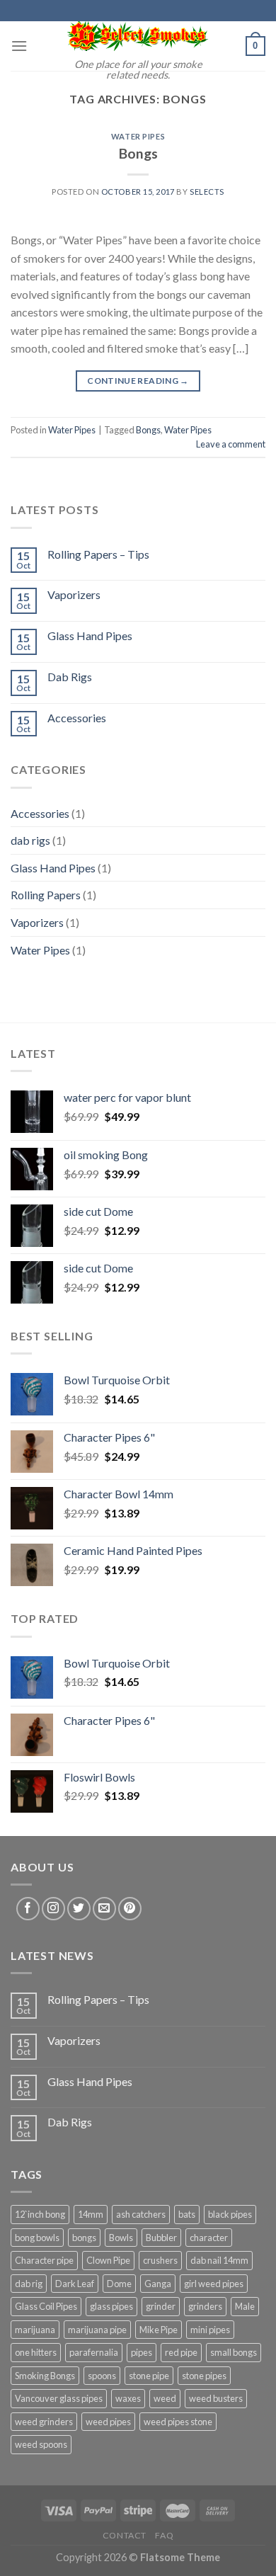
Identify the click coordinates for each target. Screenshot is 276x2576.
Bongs (138, 153)
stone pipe (149, 2376)
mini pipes (210, 2330)
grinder (161, 2306)
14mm (91, 2214)
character (209, 2238)
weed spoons (41, 2444)
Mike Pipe (159, 2330)
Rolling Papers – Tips (98, 554)
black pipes (230, 2214)
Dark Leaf (75, 2284)
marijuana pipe (97, 2330)
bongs (84, 2238)
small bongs (234, 2352)
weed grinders (44, 2422)
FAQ (164, 2535)
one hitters (36, 2352)
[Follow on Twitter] (79, 1909)
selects (207, 192)
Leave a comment (231, 444)
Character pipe (44, 2260)
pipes (142, 2352)
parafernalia (94, 2352)
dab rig (29, 2284)
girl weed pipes (214, 2284)
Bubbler (161, 2238)
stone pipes (204, 2376)
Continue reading (138, 381)
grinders (205, 2306)
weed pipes (108, 2422)
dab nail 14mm (219, 2260)
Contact (125, 2535)
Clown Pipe (108, 2260)
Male (245, 2306)
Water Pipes (138, 136)
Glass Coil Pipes (46, 2306)
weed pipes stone (178, 2422)
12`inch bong (40, 2214)
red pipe (181, 2352)
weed (165, 2398)
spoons (102, 2376)
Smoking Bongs (45, 2376)
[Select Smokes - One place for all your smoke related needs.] (138, 36)
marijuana (35, 2330)
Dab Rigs (70, 677)
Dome (119, 2284)
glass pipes (111, 2306)
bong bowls (37, 2238)
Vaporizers (74, 594)
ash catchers (141, 2214)
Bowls (121, 2238)
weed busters (216, 2398)
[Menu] (19, 46)
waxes (128, 2398)
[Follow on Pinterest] (130, 1909)
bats (187, 2214)
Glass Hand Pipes (90, 636)
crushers (160, 2260)
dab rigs (30, 840)
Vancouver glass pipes (59, 2398)
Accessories (77, 718)
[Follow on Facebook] (28, 1909)
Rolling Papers (46, 895)
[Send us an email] (104, 1909)
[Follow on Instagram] (53, 1909)
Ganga (158, 2284)
